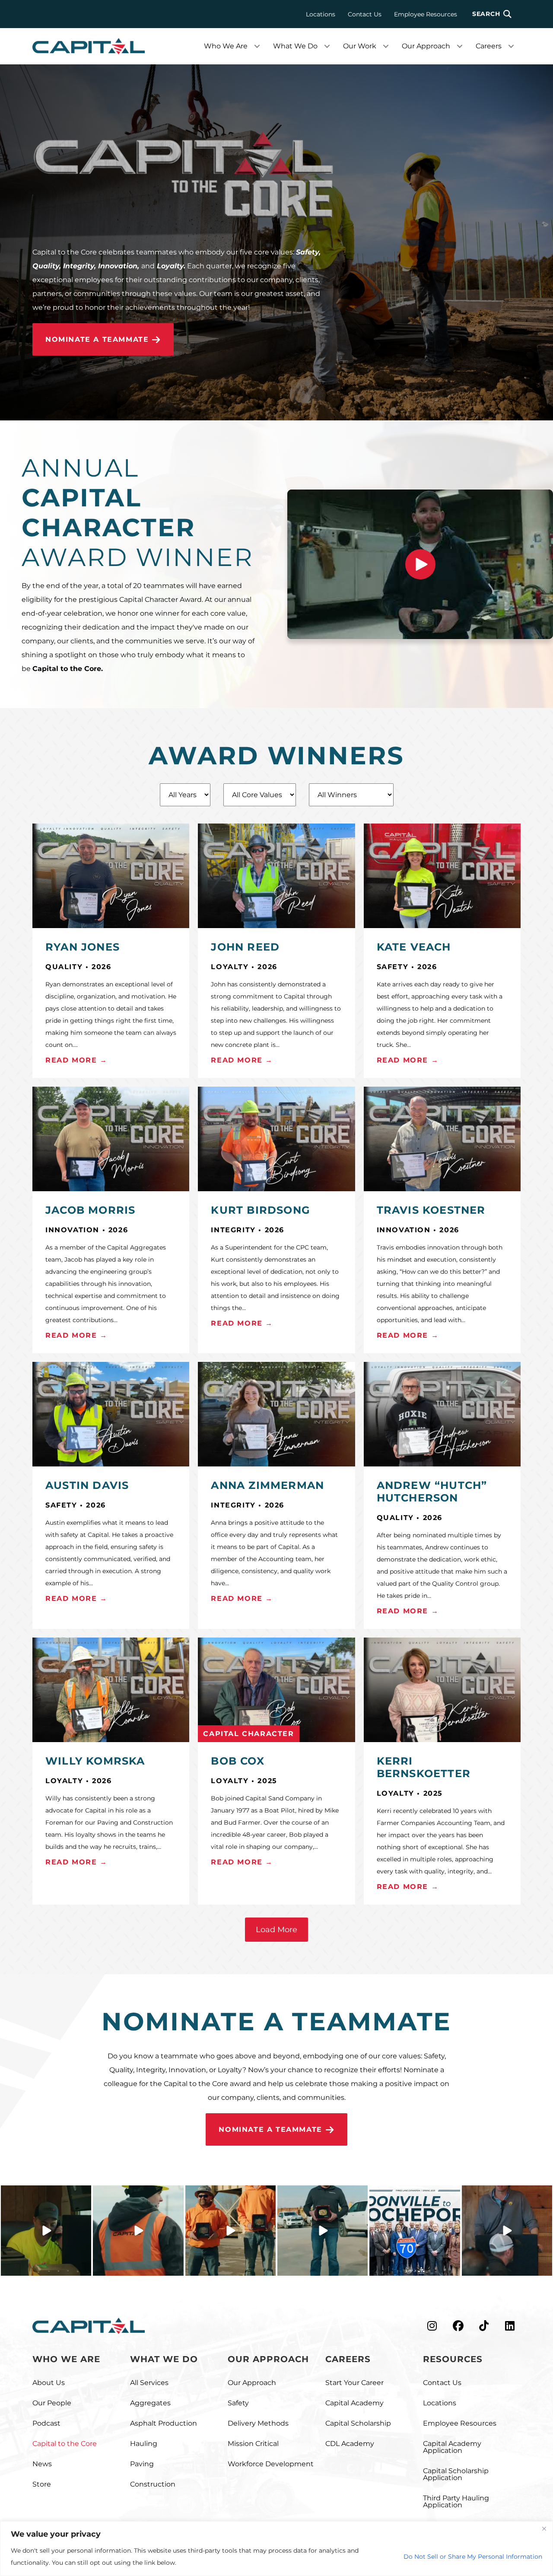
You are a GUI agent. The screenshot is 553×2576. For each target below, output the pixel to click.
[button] (492, 14)
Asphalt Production (164, 2423)
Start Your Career (354, 2383)
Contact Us (365, 14)
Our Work (360, 46)
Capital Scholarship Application (456, 2474)
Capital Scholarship (358, 2423)
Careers (489, 46)
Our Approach (426, 46)
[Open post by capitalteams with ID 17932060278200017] (138, 2231)
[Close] (544, 2528)
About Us (49, 2383)
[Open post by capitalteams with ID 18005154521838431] (415, 2231)
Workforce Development (271, 2464)
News (42, 2464)
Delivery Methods (258, 2423)
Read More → (76, 1060)
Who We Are (226, 46)
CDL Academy (350, 2444)
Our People (52, 2403)
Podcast (46, 2423)
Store (42, 2484)
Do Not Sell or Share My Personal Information (473, 2557)
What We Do (295, 46)
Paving (142, 2464)
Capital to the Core (65, 2444)
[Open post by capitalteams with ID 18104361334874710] (230, 2231)
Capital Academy (354, 2403)
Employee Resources (426, 14)
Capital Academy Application (452, 2447)
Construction (153, 2484)
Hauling (144, 2444)
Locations (321, 14)
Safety (238, 2403)
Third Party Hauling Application (456, 2501)
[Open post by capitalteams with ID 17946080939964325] (507, 2231)
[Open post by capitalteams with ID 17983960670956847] (323, 2231)
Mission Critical (253, 2444)
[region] (276, 2549)
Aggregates (150, 2403)
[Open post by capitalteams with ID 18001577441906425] (46, 2231)
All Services (149, 2383)
